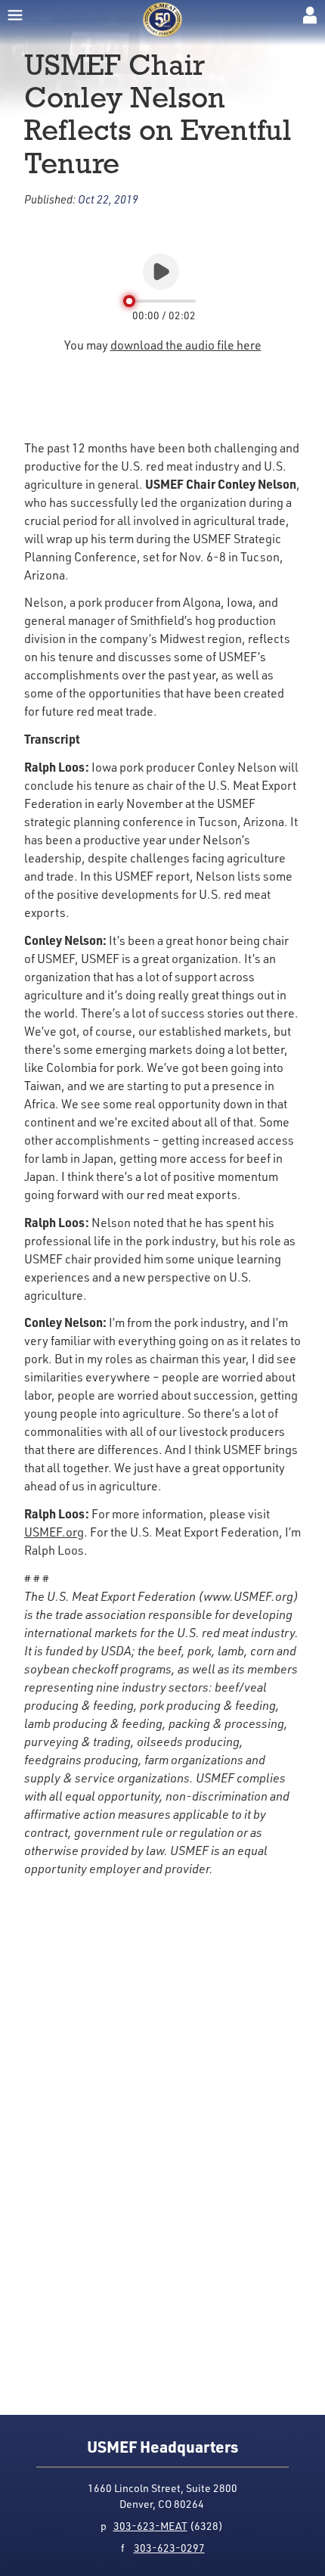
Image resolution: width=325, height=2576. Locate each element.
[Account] (310, 15)
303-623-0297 (169, 2548)
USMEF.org (54, 1532)
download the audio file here (186, 345)
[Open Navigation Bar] (15, 15)
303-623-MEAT (150, 2526)
